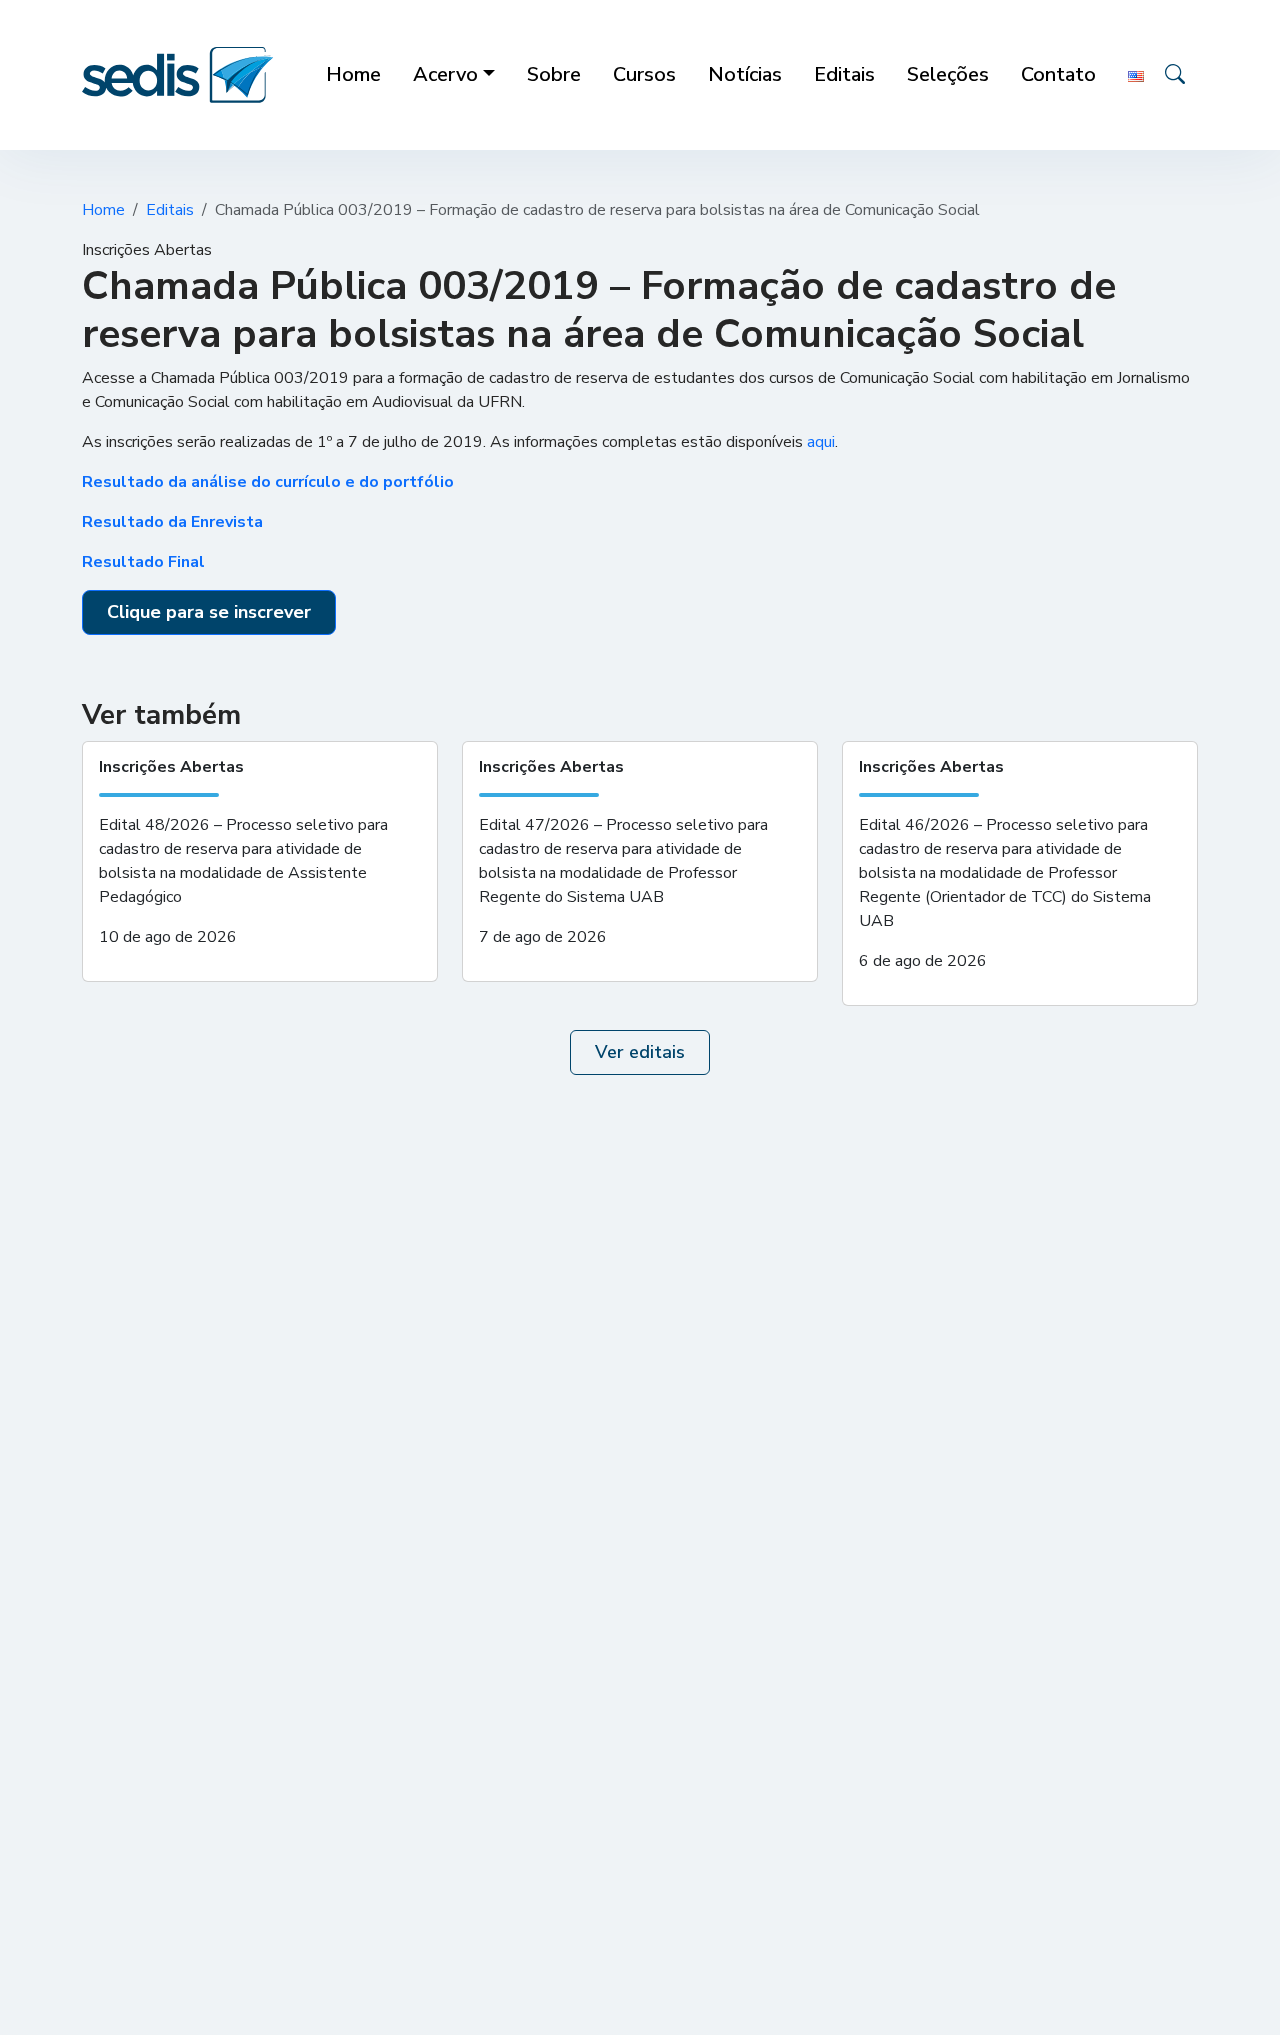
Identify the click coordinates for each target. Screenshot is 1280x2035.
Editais (170, 210)
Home (103, 210)
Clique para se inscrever (209, 612)
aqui (821, 442)
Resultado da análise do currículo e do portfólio (268, 482)
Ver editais (640, 1052)
